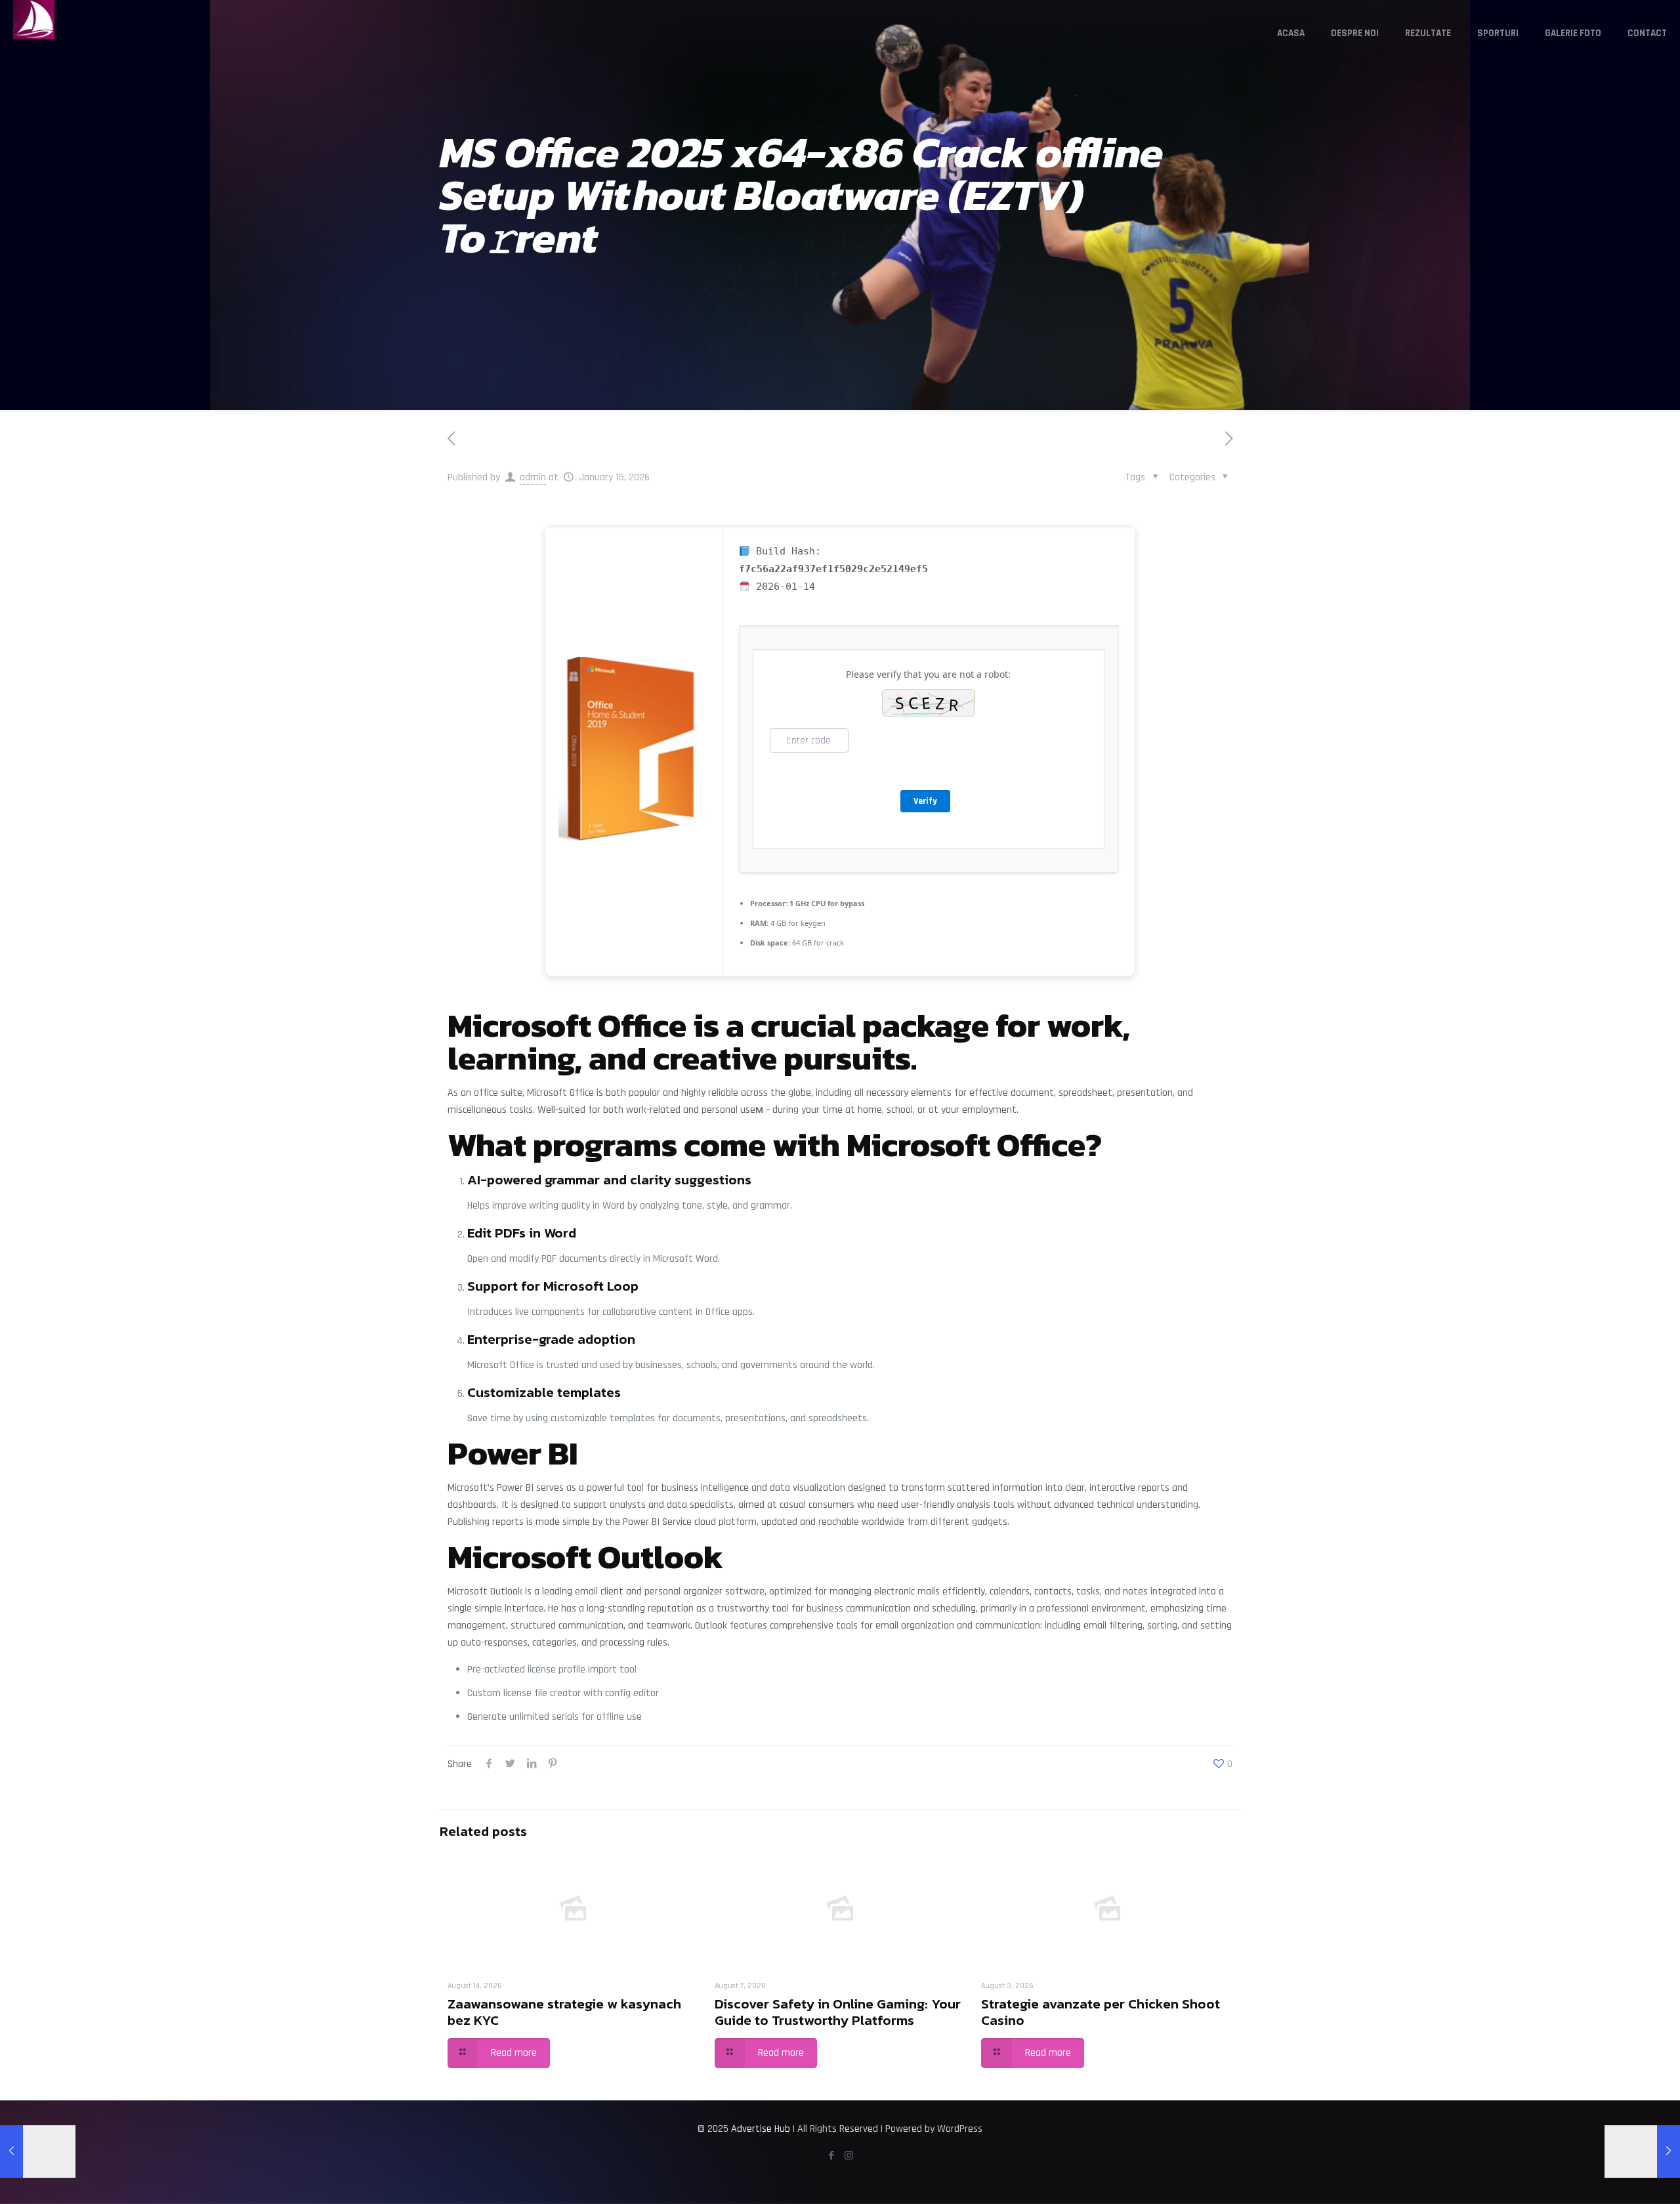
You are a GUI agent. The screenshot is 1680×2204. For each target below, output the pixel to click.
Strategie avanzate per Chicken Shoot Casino (1101, 2012)
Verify (925, 801)
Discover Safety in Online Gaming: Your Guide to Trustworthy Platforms (838, 2012)
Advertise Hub (761, 2129)
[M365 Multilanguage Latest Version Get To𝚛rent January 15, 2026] (38, 2152)
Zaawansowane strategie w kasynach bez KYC (564, 2012)
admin (533, 477)
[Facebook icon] (831, 2156)
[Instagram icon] (849, 2156)
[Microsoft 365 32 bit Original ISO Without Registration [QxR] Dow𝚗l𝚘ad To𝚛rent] (1642, 2152)
